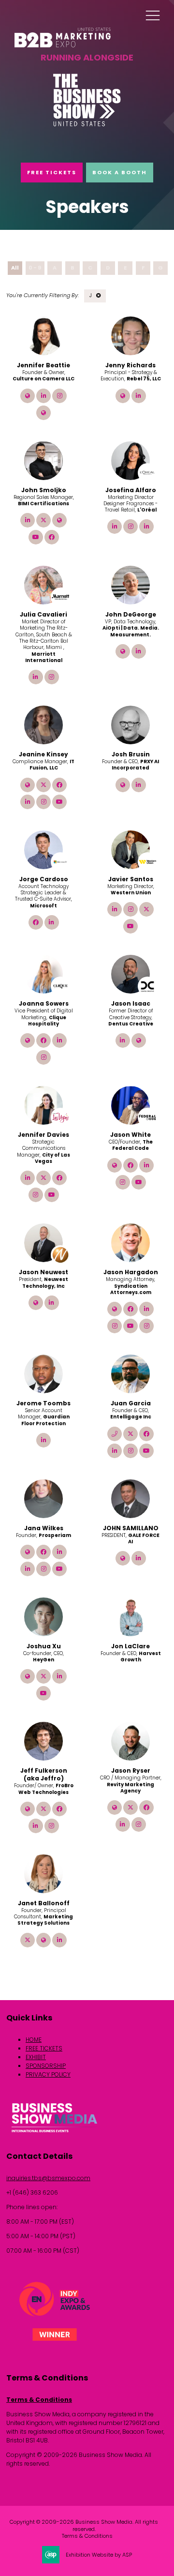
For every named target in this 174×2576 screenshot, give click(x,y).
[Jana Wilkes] (43, 1499)
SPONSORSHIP (46, 2066)
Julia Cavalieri (43, 614)
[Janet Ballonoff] (43, 1874)
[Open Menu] (153, 15)
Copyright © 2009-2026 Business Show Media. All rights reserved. (84, 2525)
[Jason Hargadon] (130, 1243)
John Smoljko (44, 490)
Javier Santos (131, 879)
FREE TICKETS (52, 172)
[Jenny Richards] (130, 336)
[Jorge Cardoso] (43, 850)
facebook (52, 537)
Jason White (130, 1135)
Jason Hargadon (131, 1272)
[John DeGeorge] (130, 585)
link (28, 396)
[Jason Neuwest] (43, 1243)
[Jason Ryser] (130, 1741)
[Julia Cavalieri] (43, 585)
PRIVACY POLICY (48, 2074)
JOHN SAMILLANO (131, 1528)
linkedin (43, 396)
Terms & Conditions (39, 2400)
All (15, 268)
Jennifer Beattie (43, 365)
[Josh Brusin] (130, 725)
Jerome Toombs (43, 1403)
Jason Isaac (131, 1003)
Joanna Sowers (44, 1003)
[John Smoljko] (43, 461)
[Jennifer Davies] (43, 1105)
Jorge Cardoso (44, 879)
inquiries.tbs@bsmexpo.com (48, 2178)
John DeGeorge (131, 614)
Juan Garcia (131, 1403)
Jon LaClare (130, 1646)
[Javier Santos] (130, 850)
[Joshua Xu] (43, 1617)
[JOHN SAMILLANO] (130, 1499)
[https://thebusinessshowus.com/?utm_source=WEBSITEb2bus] (87, 125)
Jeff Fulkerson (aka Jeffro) (44, 1774)
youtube (36, 537)
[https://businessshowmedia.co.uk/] (55, 2134)
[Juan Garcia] (130, 1374)
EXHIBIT (36, 2057)
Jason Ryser (131, 1770)
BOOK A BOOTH (120, 172)
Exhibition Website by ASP (99, 2555)
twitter (43, 520)
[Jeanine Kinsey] (43, 725)
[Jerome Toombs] (43, 1374)
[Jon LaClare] (130, 1617)
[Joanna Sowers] (43, 974)
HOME (34, 2040)
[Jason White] (130, 1105)
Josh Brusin (131, 754)
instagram (59, 396)
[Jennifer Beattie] (43, 336)
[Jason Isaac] (130, 974)
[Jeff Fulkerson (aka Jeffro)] (43, 1741)
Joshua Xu (44, 1646)
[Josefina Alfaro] (130, 461)
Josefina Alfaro (131, 490)
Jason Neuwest (43, 1272)
